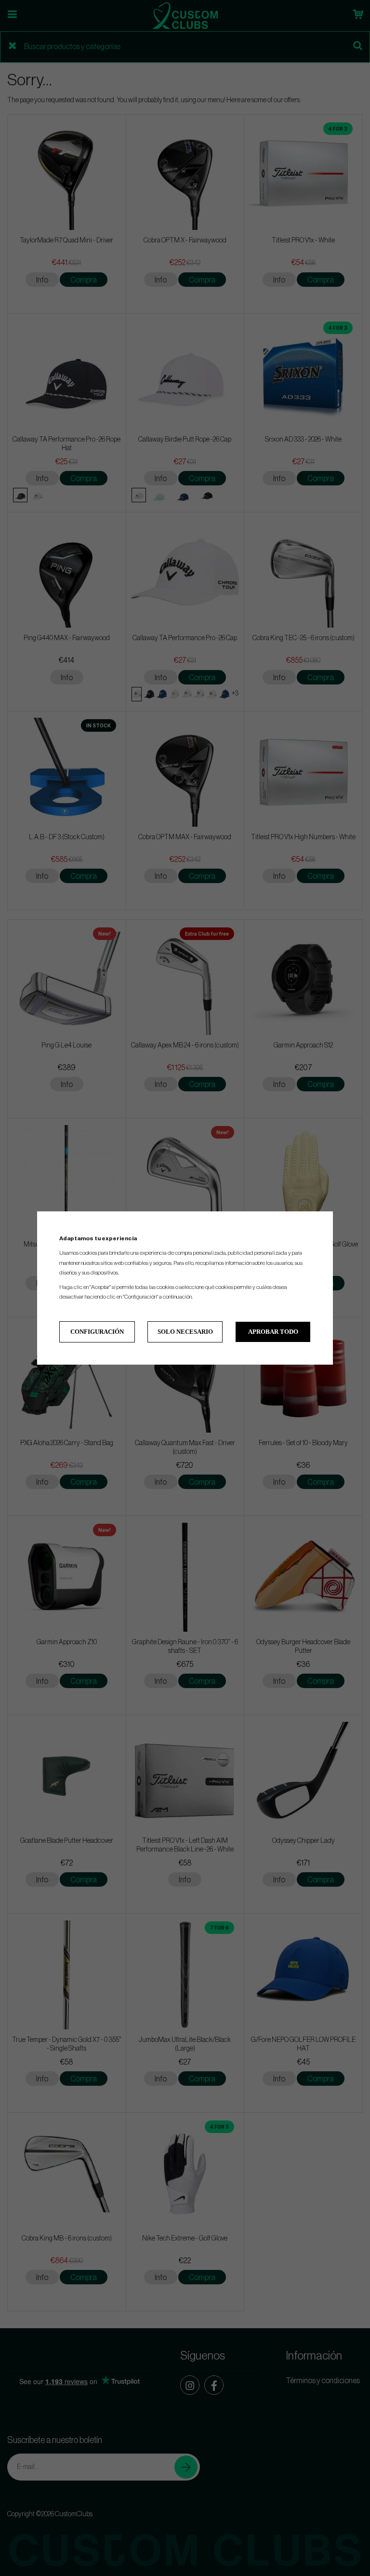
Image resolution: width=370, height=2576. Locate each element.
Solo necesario (185, 1332)
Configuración (97, 1332)
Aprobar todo (273, 1332)
